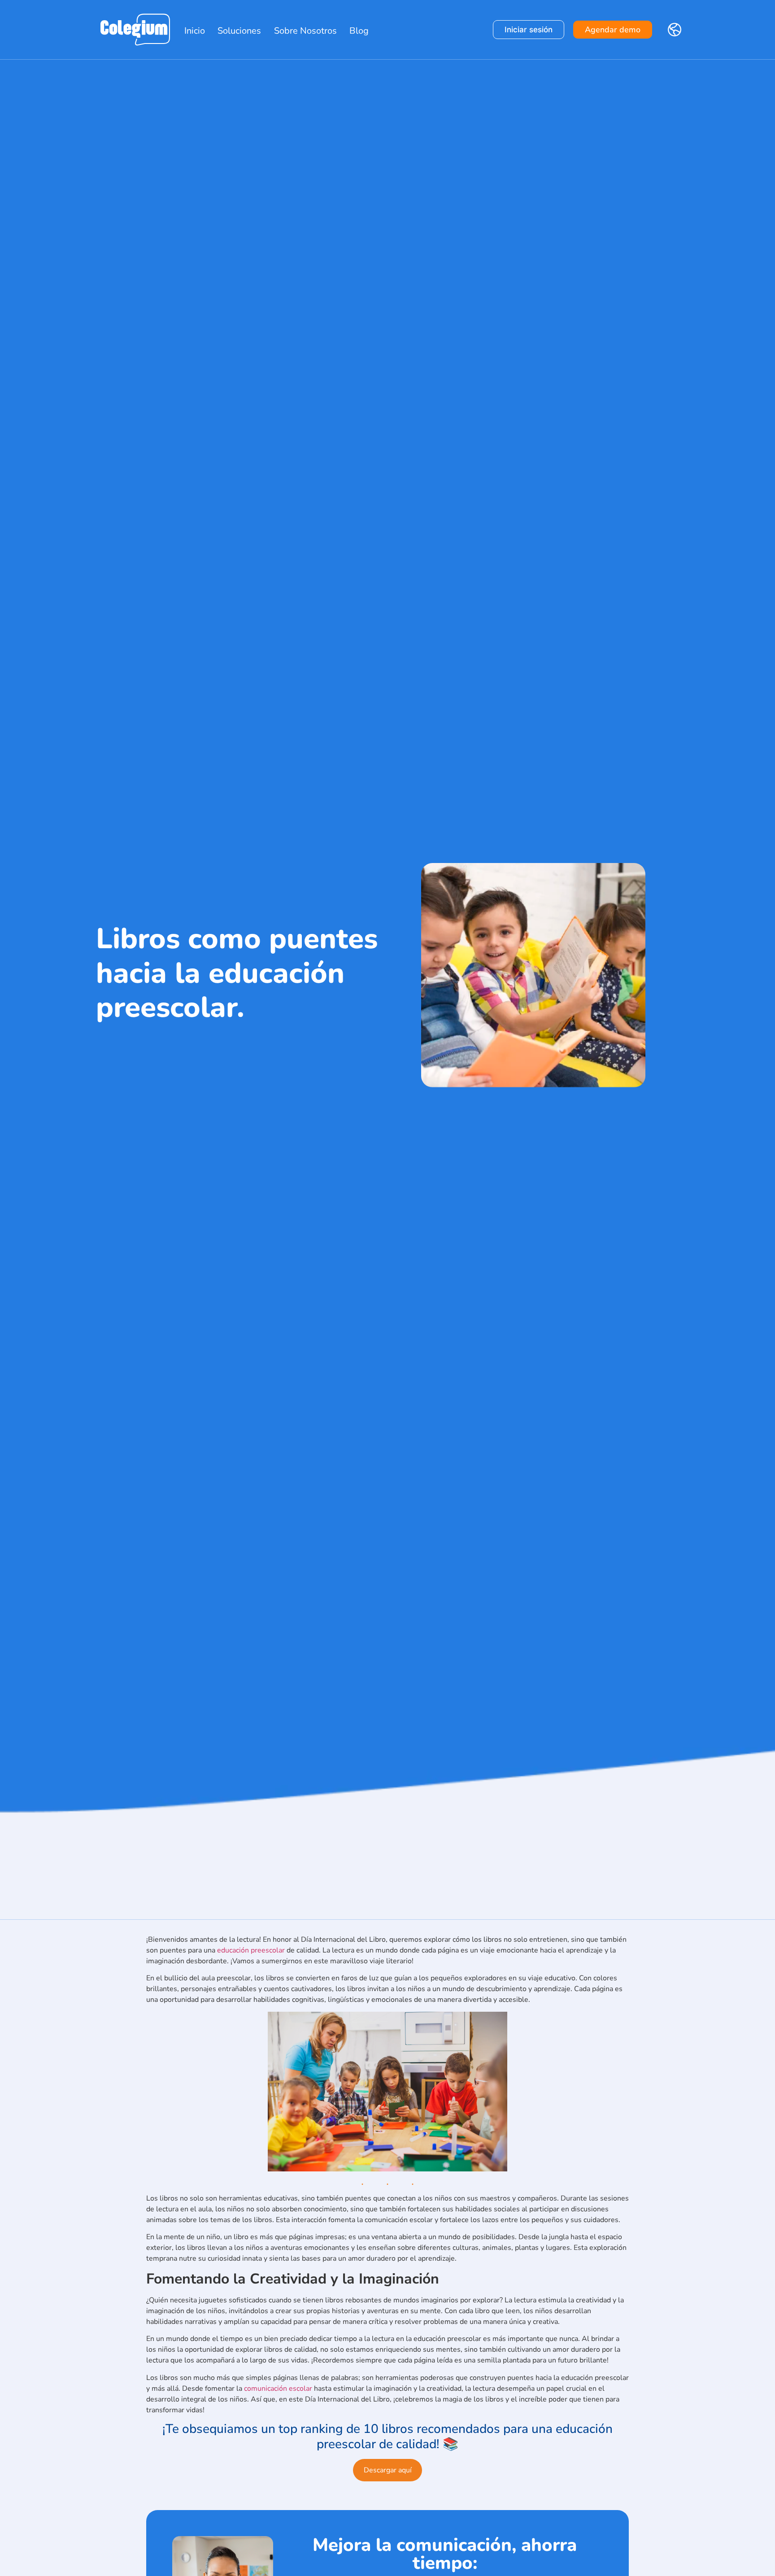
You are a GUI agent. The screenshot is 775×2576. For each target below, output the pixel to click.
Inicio (195, 31)
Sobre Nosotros (305, 31)
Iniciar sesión (529, 30)
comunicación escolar (278, 2389)
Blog (359, 31)
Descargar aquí (388, 2470)
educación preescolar (251, 1950)
